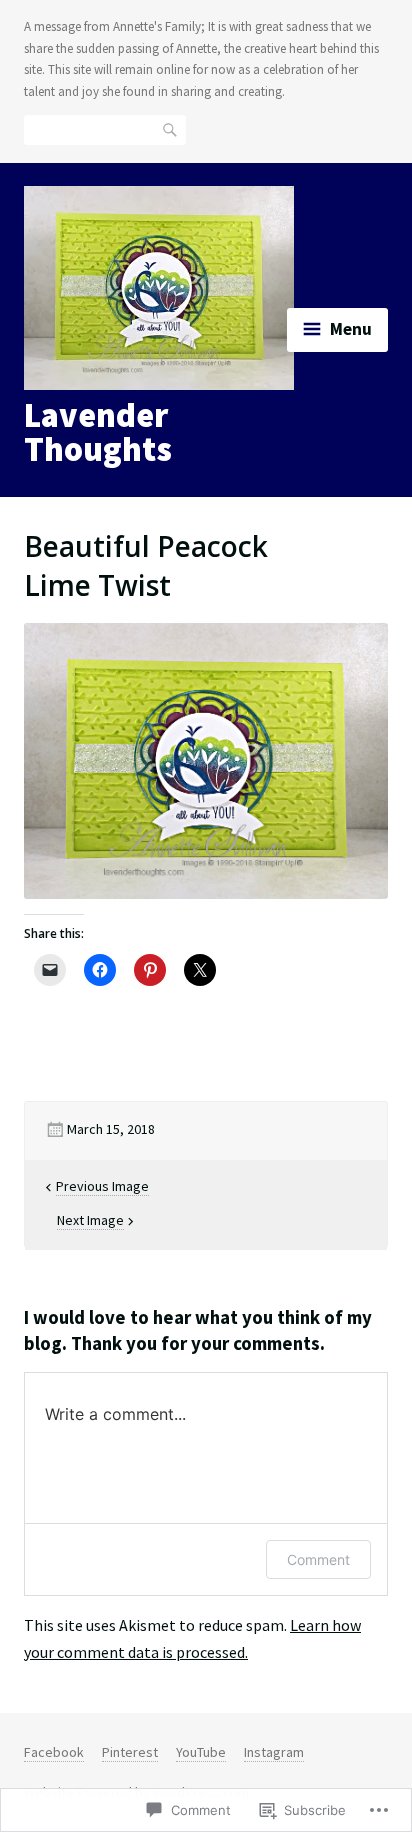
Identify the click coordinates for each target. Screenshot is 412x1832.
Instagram (274, 1752)
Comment (318, 1559)
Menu (351, 329)
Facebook (54, 1752)
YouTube (201, 1752)
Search (171, 129)
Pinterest (130, 1752)
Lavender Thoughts (98, 432)
